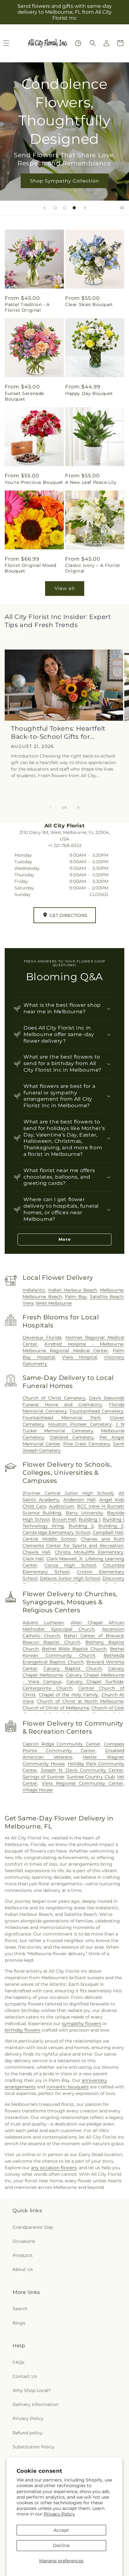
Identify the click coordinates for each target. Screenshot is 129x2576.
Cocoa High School (70, 1565)
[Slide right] (78, 807)
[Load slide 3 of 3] (74, 208)
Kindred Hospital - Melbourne (84, 1344)
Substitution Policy (34, 2447)
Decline (61, 2545)
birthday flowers (23, 2030)
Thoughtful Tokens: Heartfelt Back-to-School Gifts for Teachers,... (58, 733)
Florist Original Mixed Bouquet (30, 568)
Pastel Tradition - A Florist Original (27, 307)
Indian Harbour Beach (73, 1290)
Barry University (84, 1513)
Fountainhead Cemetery (96, 1411)
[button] (93, 43)
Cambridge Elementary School (56, 1532)
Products (23, 2255)
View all (65, 588)
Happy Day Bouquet (89, 393)
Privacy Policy (59, 2514)
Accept (61, 2530)
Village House (38, 1790)
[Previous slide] (44, 208)
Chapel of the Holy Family (69, 1695)
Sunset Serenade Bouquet (24, 396)
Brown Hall (64, 1519)
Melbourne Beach (42, 1297)
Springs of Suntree (43, 1777)
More (65, 1239)
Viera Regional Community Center (83, 1783)
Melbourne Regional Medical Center (65, 1351)
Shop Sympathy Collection (64, 180)
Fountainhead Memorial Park (62, 1418)
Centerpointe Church (47, 1688)
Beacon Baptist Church (51, 1642)
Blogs (19, 2323)
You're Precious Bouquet (34, 482)
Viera (28, 1303)
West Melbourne (54, 1303)
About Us (23, 2269)
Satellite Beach (107, 1297)
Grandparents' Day (33, 2227)
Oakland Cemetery (72, 1437)
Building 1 (89, 1519)
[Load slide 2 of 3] (64, 208)
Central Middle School (49, 1539)
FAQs (18, 2362)
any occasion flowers (54, 2168)
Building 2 (81, 1526)
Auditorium (62, 1506)
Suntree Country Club (91, 1777)
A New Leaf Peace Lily (91, 482)
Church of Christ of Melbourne (56, 1708)
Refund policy (28, 2433)
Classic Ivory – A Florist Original (93, 568)
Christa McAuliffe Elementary (89, 1552)
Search (20, 2309)
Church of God (107, 1708)
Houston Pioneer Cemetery (80, 1424)
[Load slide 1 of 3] (55, 208)
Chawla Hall (36, 1552)
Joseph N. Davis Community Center (82, 1770)
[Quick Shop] (78, 43)
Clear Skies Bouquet (89, 304)
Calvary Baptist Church (73, 1668)
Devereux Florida (42, 1337)
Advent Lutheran (43, 1623)
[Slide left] (51, 807)
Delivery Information (35, 2404)
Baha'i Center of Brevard (94, 1636)
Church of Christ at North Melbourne (80, 1701)
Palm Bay (76, 1297)
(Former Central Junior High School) (68, 1493)
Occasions (24, 2241)
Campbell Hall (108, 1532)
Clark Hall (33, 1559)
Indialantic (34, 1290)
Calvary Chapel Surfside (95, 1682)
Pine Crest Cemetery (87, 1444)
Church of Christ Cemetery (54, 1398)
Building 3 (111, 1526)
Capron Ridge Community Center (61, 1744)
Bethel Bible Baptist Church (74, 1649)
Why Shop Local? (32, 2390)
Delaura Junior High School (70, 1578)
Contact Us (25, 2376)
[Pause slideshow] (122, 208)
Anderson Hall (79, 1500)
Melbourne (112, 1290)
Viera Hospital (80, 1357)
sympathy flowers (82, 2023)
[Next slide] (85, 208)
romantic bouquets (67, 2087)
